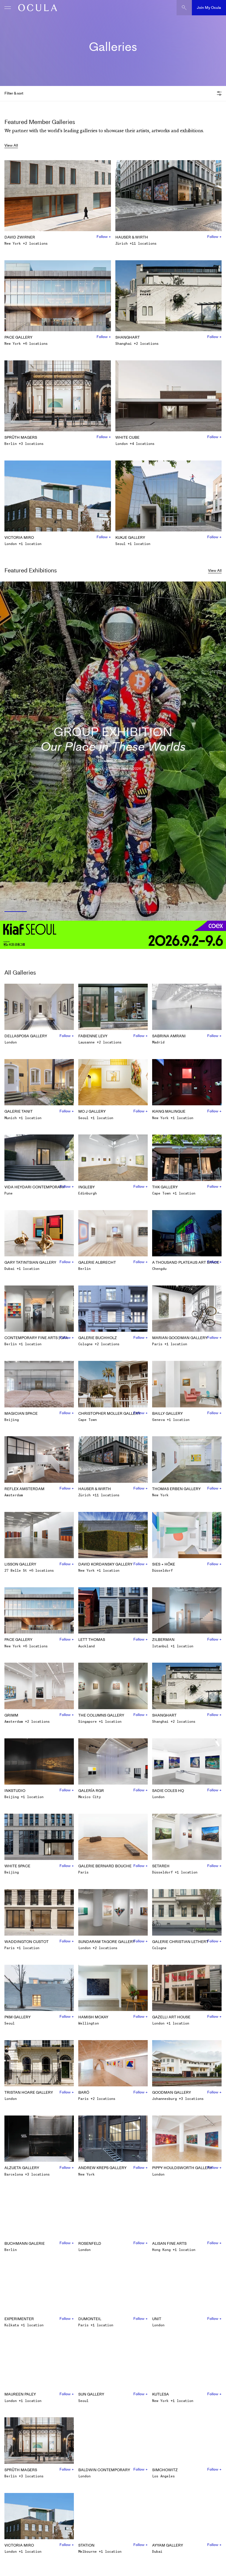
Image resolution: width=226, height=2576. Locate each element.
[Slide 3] (72, 912)
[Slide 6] (154, 912)
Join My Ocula (209, 8)
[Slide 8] (211, 912)
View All (11, 145)
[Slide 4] (99, 912)
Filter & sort (14, 93)
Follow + (104, 237)
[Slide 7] (182, 912)
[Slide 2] (44, 912)
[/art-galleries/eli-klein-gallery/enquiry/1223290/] (36, 8)
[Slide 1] (15, 912)
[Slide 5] (127, 912)
